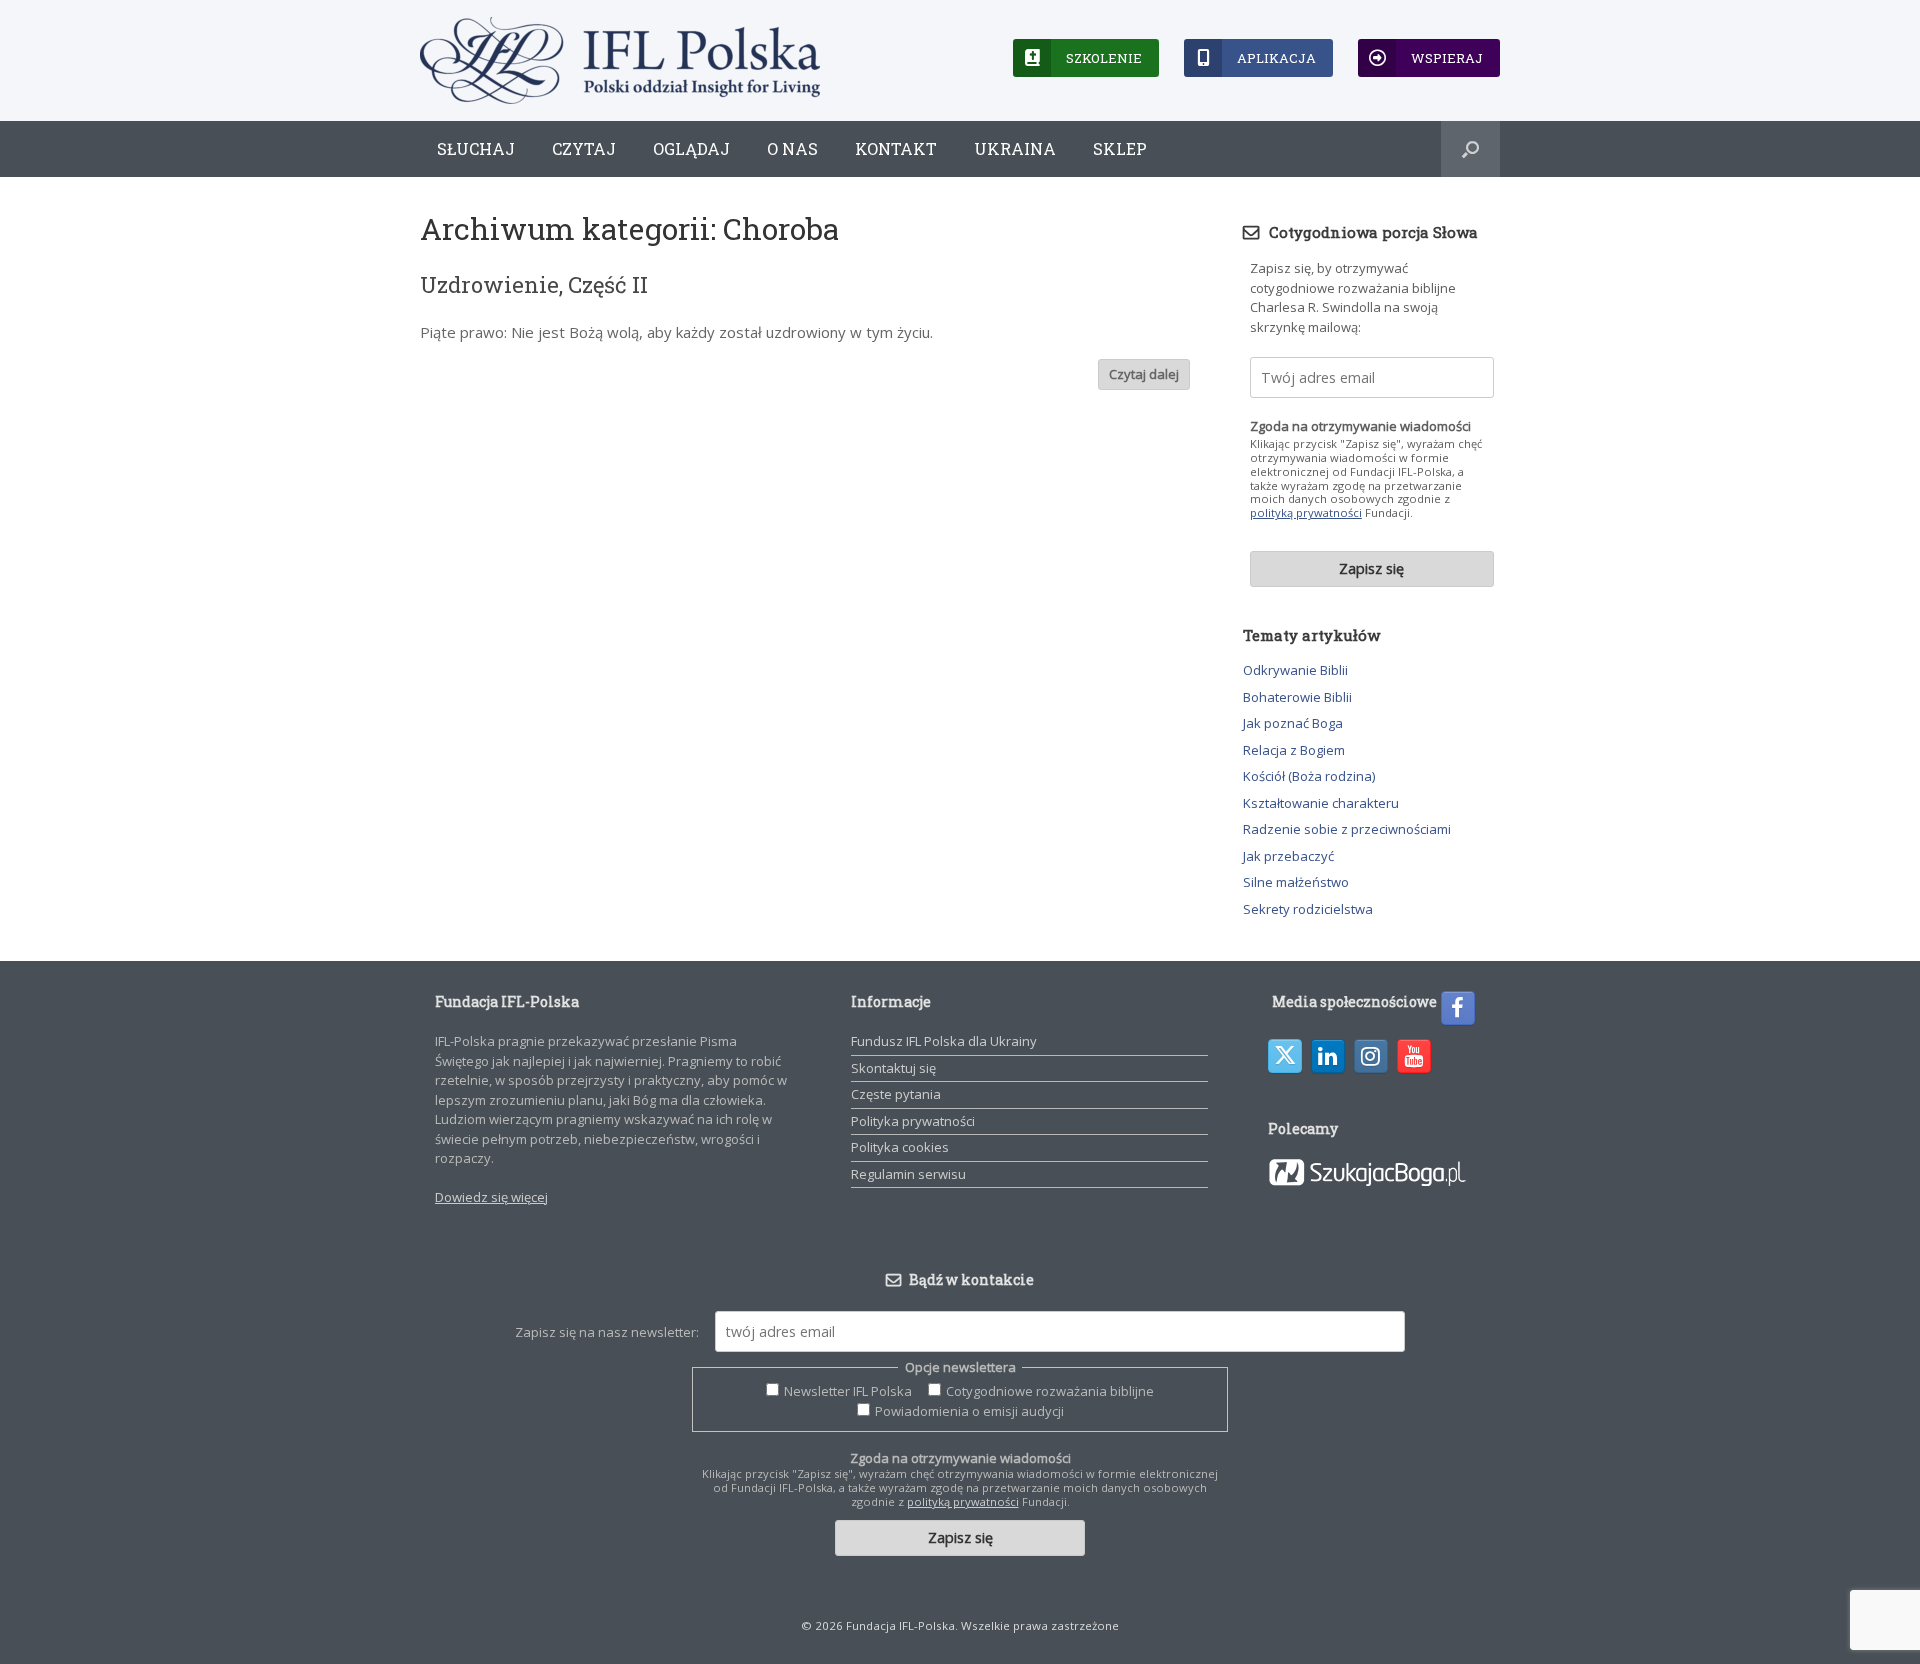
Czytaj (584, 148)
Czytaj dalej (1144, 374)
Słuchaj (476, 148)
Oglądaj (691, 148)
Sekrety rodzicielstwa (1308, 909)
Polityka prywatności (913, 1121)
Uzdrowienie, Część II (534, 284)
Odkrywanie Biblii (1295, 670)
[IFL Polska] (620, 60)
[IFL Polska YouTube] (1414, 1056)
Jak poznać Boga (1293, 723)
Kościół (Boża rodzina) (1309, 776)
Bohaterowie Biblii (1297, 697)
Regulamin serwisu (908, 1174)
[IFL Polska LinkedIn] (1328, 1056)
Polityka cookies (900, 1147)
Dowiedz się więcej (491, 1197)
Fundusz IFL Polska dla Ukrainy (944, 1041)
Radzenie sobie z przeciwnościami (1347, 829)
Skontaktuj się (893, 1068)
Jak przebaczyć (1288, 856)
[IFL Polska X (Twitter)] (1285, 1056)
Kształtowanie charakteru (1321, 803)
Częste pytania (896, 1094)
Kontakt (896, 148)
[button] (1470, 149)
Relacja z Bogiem (1294, 750)
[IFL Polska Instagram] (1371, 1056)
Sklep (1120, 148)
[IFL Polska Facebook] (1458, 1008)
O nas (792, 148)
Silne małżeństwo (1296, 882)
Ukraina (1015, 148)
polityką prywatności (1306, 512)
